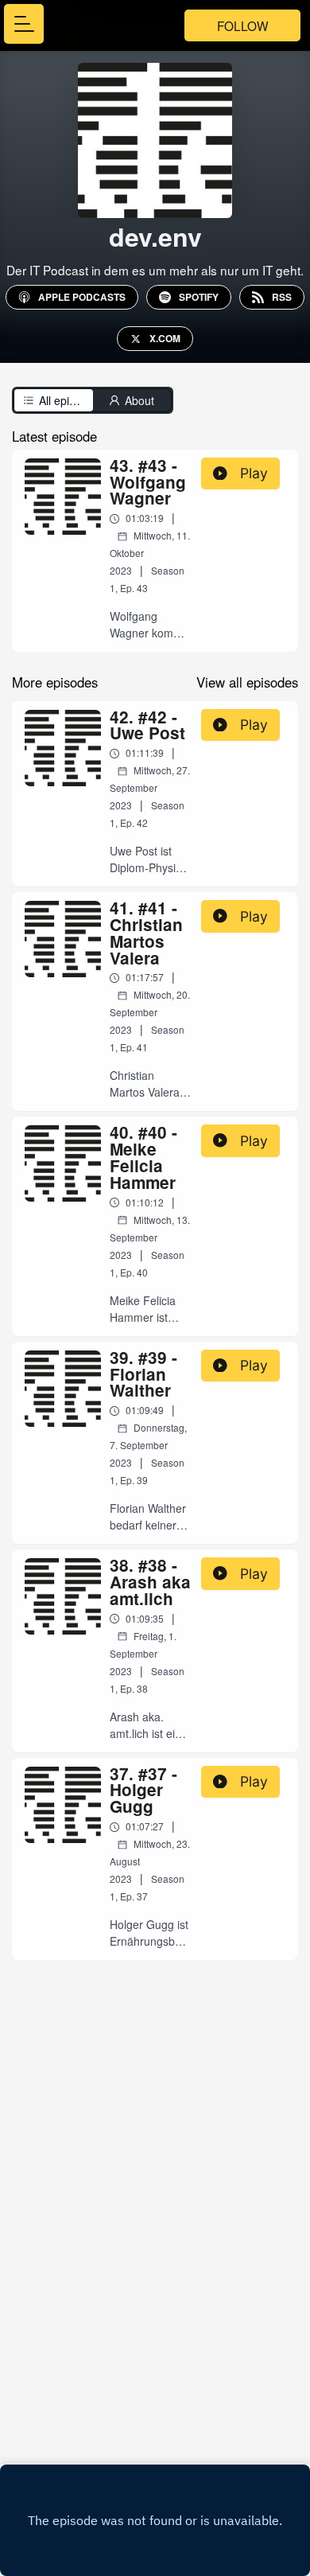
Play (254, 473)
